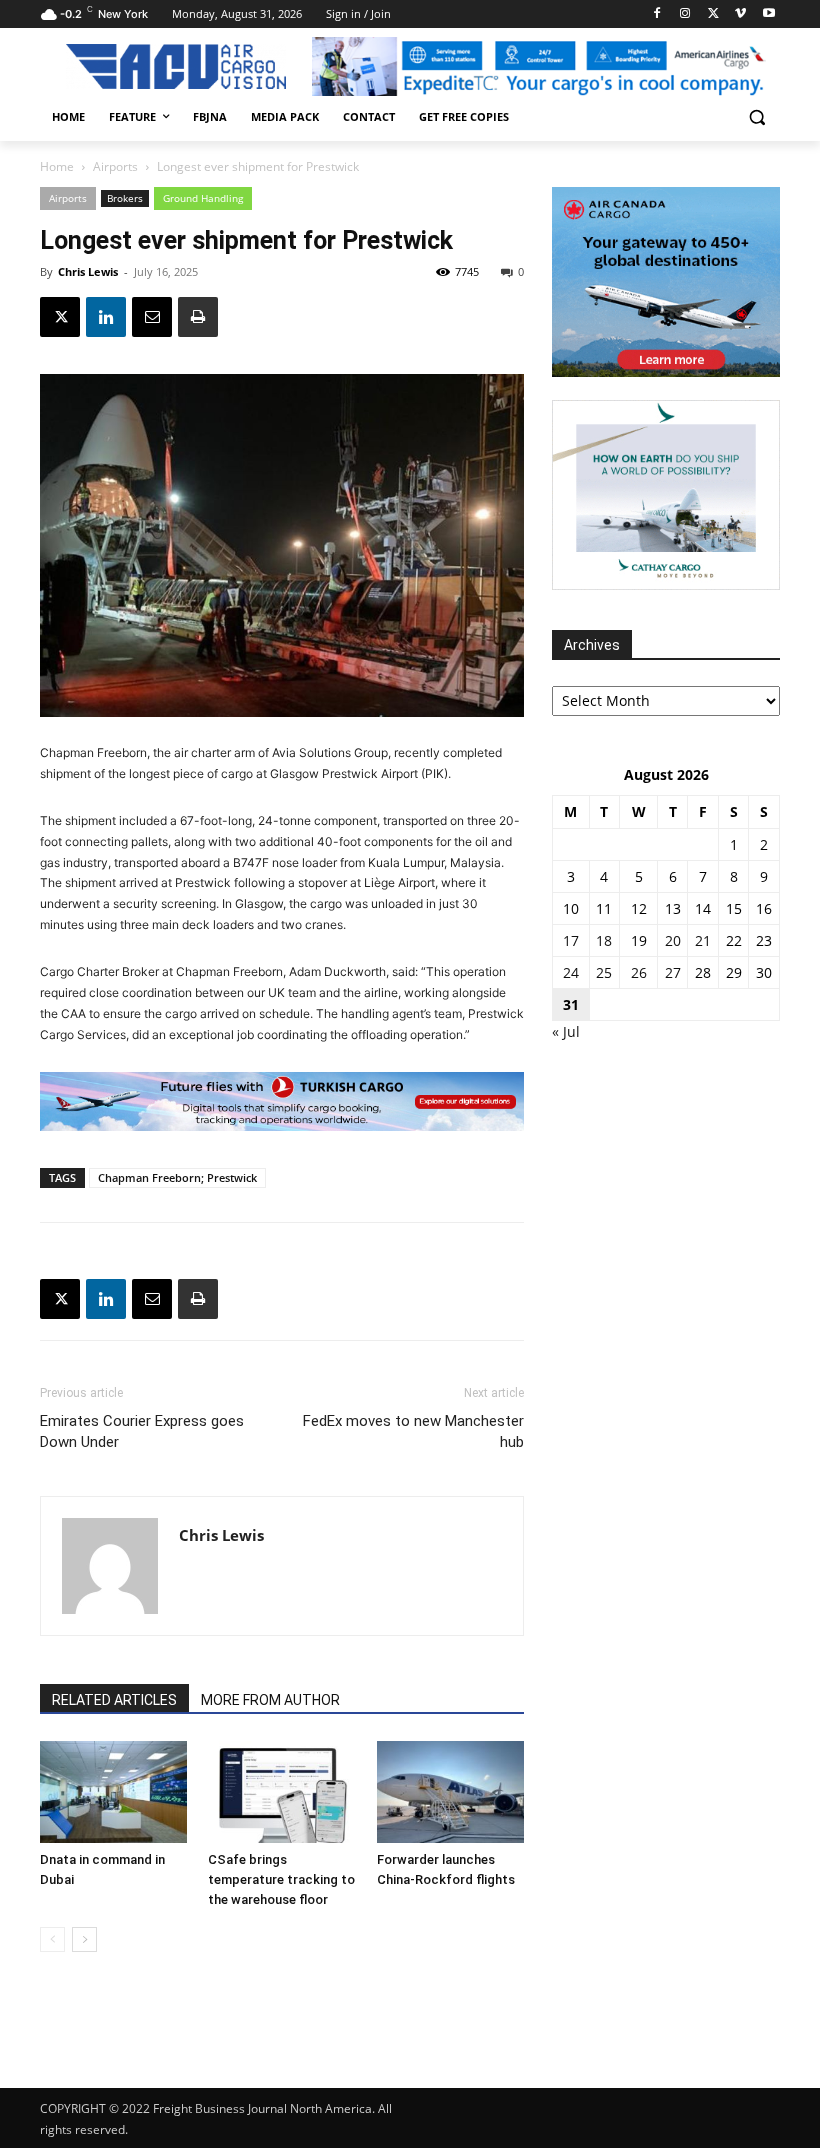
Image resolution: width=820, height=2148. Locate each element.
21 (703, 940)
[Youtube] (768, 14)
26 (639, 972)
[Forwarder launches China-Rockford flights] (450, 1791)
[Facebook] (657, 14)
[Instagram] (685, 14)
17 (571, 940)
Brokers (125, 198)
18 (604, 940)
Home (57, 166)
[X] (713, 14)
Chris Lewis (88, 271)
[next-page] (84, 1939)
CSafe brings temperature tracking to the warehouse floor (281, 1879)
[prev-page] (52, 1939)
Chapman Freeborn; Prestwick (177, 1177)
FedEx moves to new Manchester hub (413, 1431)
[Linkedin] (106, 317)
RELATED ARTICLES (114, 1700)
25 (604, 972)
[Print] (198, 317)
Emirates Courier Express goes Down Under (142, 1431)
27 (673, 972)
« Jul (566, 1031)
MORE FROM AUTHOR (270, 1700)
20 (673, 940)
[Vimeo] (740, 14)
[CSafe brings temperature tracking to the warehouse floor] (281, 1791)
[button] (756, 117)
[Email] (152, 317)
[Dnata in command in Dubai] (113, 1791)
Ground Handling (203, 198)
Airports (115, 166)
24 (571, 972)
